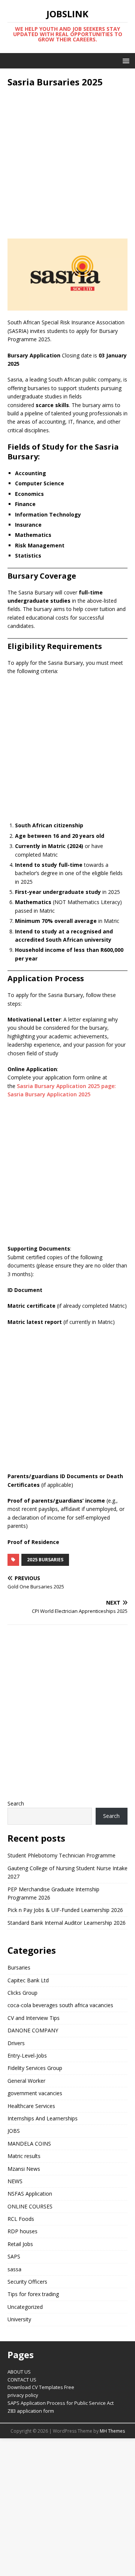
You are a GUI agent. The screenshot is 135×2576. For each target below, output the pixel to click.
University (19, 2319)
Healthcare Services (31, 2106)
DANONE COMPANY (33, 2030)
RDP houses (22, 2231)
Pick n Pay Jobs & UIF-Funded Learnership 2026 (65, 1910)
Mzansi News (24, 2169)
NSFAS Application (30, 2194)
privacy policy (23, 2395)
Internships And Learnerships (43, 2118)
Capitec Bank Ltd (28, 1980)
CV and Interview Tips (34, 2018)
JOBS (14, 2131)
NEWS (15, 2181)
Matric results (24, 2156)
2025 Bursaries (45, 1560)
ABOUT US (19, 2372)
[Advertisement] (67, 163)
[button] (125, 60)
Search (16, 1803)
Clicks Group (22, 1993)
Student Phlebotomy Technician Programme (61, 1855)
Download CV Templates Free (41, 2387)
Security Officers (27, 2282)
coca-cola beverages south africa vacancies (60, 2005)
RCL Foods (21, 2219)
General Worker (26, 2081)
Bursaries (19, 1967)
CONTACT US (22, 2380)
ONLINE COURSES (30, 2206)
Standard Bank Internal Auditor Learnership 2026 (67, 1923)
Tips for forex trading (33, 2294)
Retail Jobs (20, 2244)
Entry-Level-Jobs (27, 2055)
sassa (14, 2269)
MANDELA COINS (29, 2144)
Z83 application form (31, 2411)
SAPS (14, 2256)
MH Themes (112, 2431)
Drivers (16, 2043)
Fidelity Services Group (35, 2068)
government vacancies (35, 2093)
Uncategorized (25, 2307)
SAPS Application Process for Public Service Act (61, 2403)
